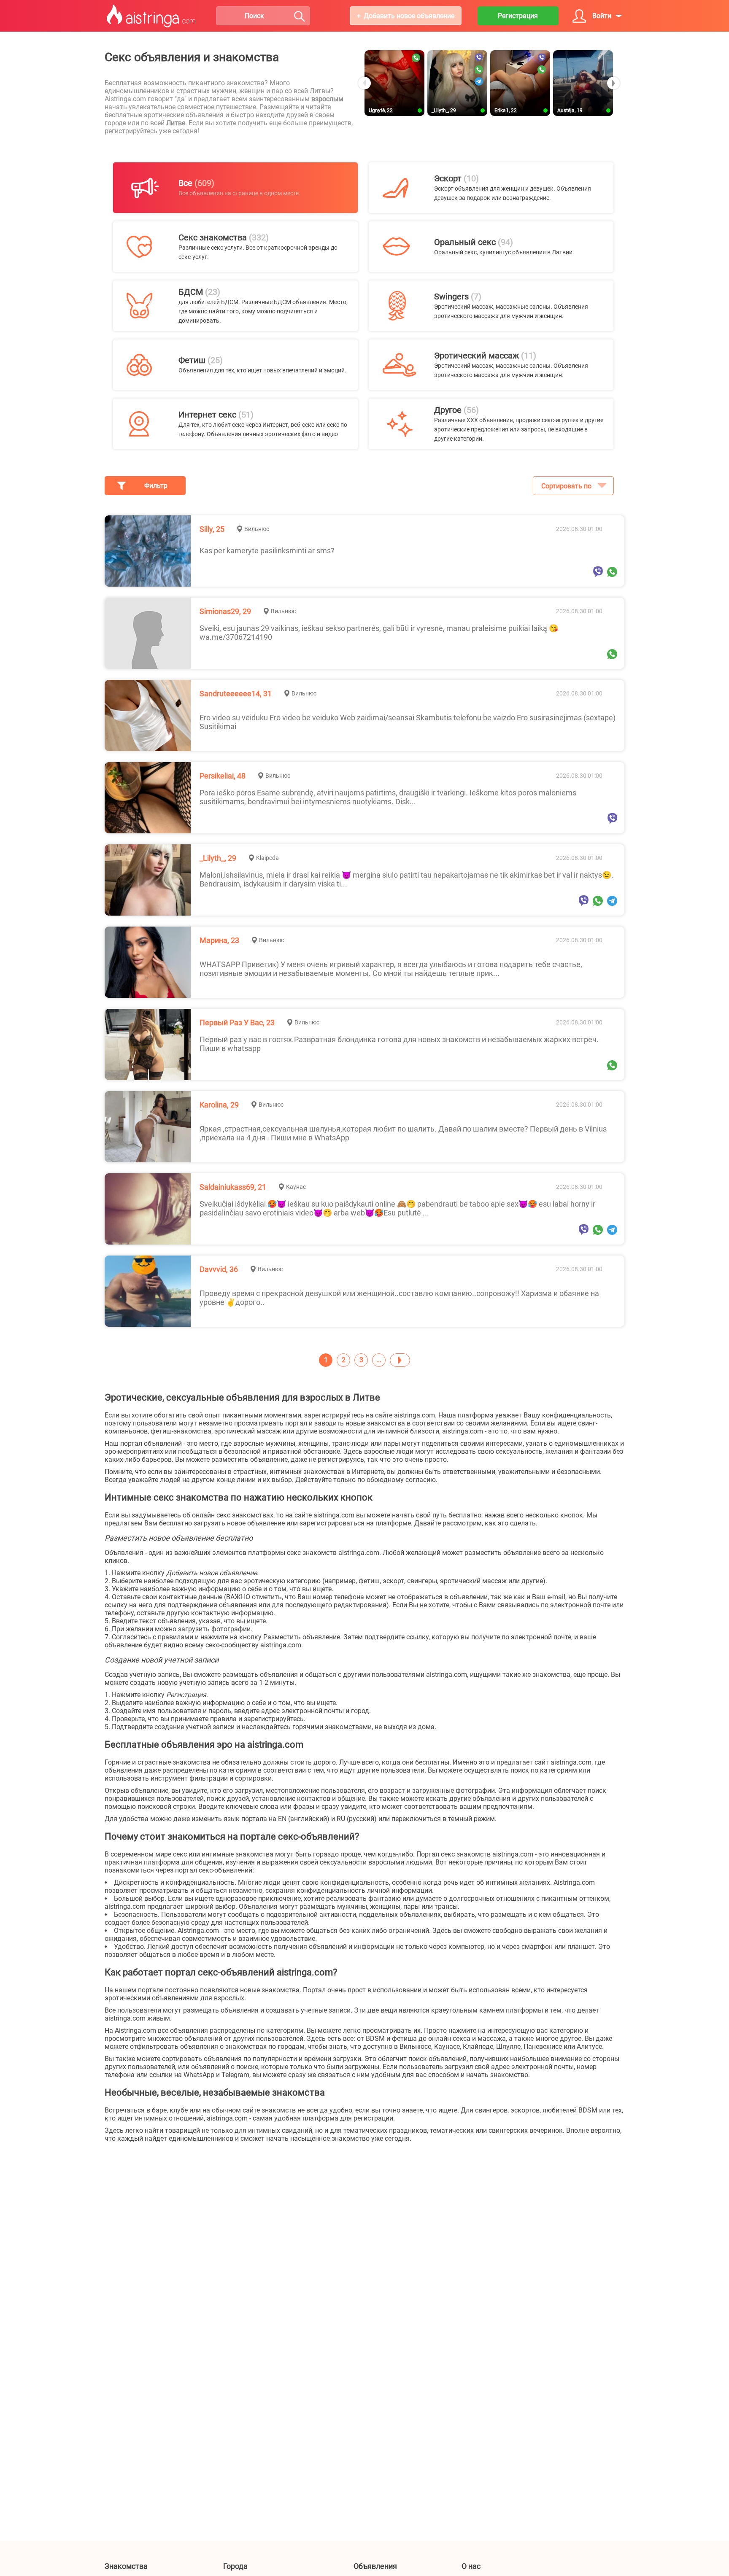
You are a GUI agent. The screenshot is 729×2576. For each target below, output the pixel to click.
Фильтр (156, 486)
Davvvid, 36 (219, 1269)
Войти (602, 16)
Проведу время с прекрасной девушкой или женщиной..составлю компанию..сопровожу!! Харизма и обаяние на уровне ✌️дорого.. (399, 1298)
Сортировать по (566, 486)
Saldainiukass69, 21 (233, 1187)
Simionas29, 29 (225, 611)
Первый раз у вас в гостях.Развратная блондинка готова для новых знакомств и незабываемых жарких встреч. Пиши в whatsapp (399, 1044)
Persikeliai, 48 (223, 776)
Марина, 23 (219, 940)
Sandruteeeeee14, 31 (236, 694)
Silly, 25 (212, 529)
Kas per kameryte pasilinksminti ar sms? (267, 551)
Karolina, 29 (219, 1105)
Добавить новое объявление (409, 16)
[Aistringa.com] (151, 16)
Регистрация (518, 16)
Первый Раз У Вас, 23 (237, 1023)
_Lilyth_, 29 (218, 858)
